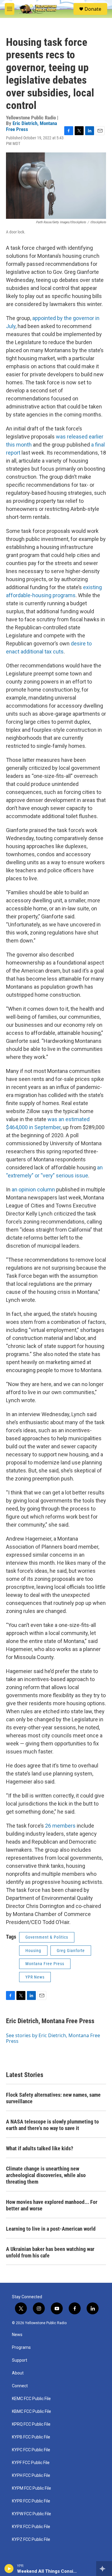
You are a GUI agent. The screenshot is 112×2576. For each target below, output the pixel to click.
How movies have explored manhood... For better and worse (52, 2205)
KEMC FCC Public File (31, 2399)
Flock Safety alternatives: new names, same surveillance (53, 2098)
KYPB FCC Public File (31, 2437)
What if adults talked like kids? (40, 2148)
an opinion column (33, 1189)
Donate (93, 9)
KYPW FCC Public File (32, 2514)
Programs (21, 2348)
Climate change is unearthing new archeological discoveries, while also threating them (46, 2175)
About (18, 2373)
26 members (60, 1826)
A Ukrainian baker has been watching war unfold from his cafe (50, 2252)
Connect (20, 2386)
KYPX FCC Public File (31, 2527)
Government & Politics (47, 1937)
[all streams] (104, 2569)
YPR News (35, 1977)
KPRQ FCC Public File (31, 2424)
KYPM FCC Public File (32, 2488)
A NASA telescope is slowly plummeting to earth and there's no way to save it (52, 2125)
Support (20, 2360)
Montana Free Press (45, 1964)
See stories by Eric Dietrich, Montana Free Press (53, 2038)
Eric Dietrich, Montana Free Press (32, 126)
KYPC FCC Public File (31, 2450)
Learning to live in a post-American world (51, 2229)
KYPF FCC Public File (31, 2463)
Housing (33, 1951)
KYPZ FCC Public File (31, 2540)
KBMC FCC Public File (32, 2412)
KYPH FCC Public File (31, 2476)
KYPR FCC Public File (31, 2501)
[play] (9, 2569)
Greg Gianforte (71, 1951)
